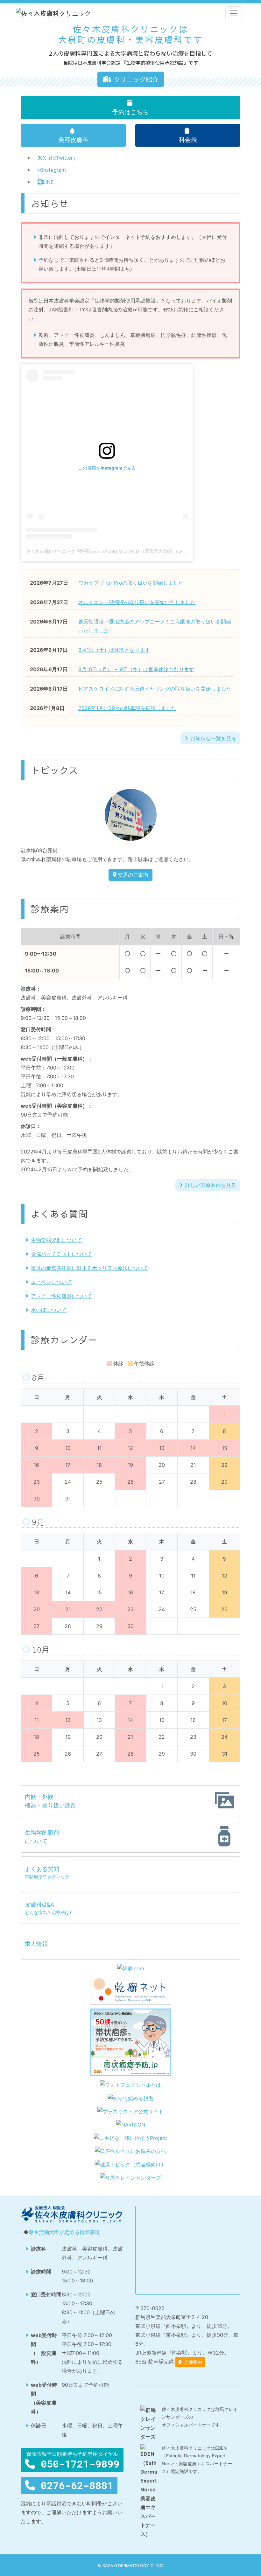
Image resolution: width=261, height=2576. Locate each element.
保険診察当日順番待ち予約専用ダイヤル (73, 2460)
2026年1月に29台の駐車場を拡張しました (127, 708)
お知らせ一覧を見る (213, 738)
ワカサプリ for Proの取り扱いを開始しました (131, 583)
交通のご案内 (133, 875)
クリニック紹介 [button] (136, 79)
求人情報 (36, 1944)
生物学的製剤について (56, 1240)
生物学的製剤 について (42, 1837)
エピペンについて (51, 1282)
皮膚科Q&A (48, 1908)
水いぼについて (49, 1310)
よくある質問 (47, 1873)
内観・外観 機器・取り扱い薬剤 (51, 1801)
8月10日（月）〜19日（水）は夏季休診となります (136, 669)
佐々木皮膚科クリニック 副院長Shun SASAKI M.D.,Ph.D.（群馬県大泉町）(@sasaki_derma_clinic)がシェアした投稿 (143, 551)
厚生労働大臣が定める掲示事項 (64, 2232)
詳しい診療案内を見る (211, 1185)
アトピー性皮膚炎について (61, 1296)
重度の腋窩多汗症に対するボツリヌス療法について (89, 1268)
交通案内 (193, 2362)
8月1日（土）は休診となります (114, 650)
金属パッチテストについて (61, 1254)
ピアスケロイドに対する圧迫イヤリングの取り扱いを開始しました (155, 689)
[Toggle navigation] (234, 13)
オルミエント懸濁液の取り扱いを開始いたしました (137, 602)
